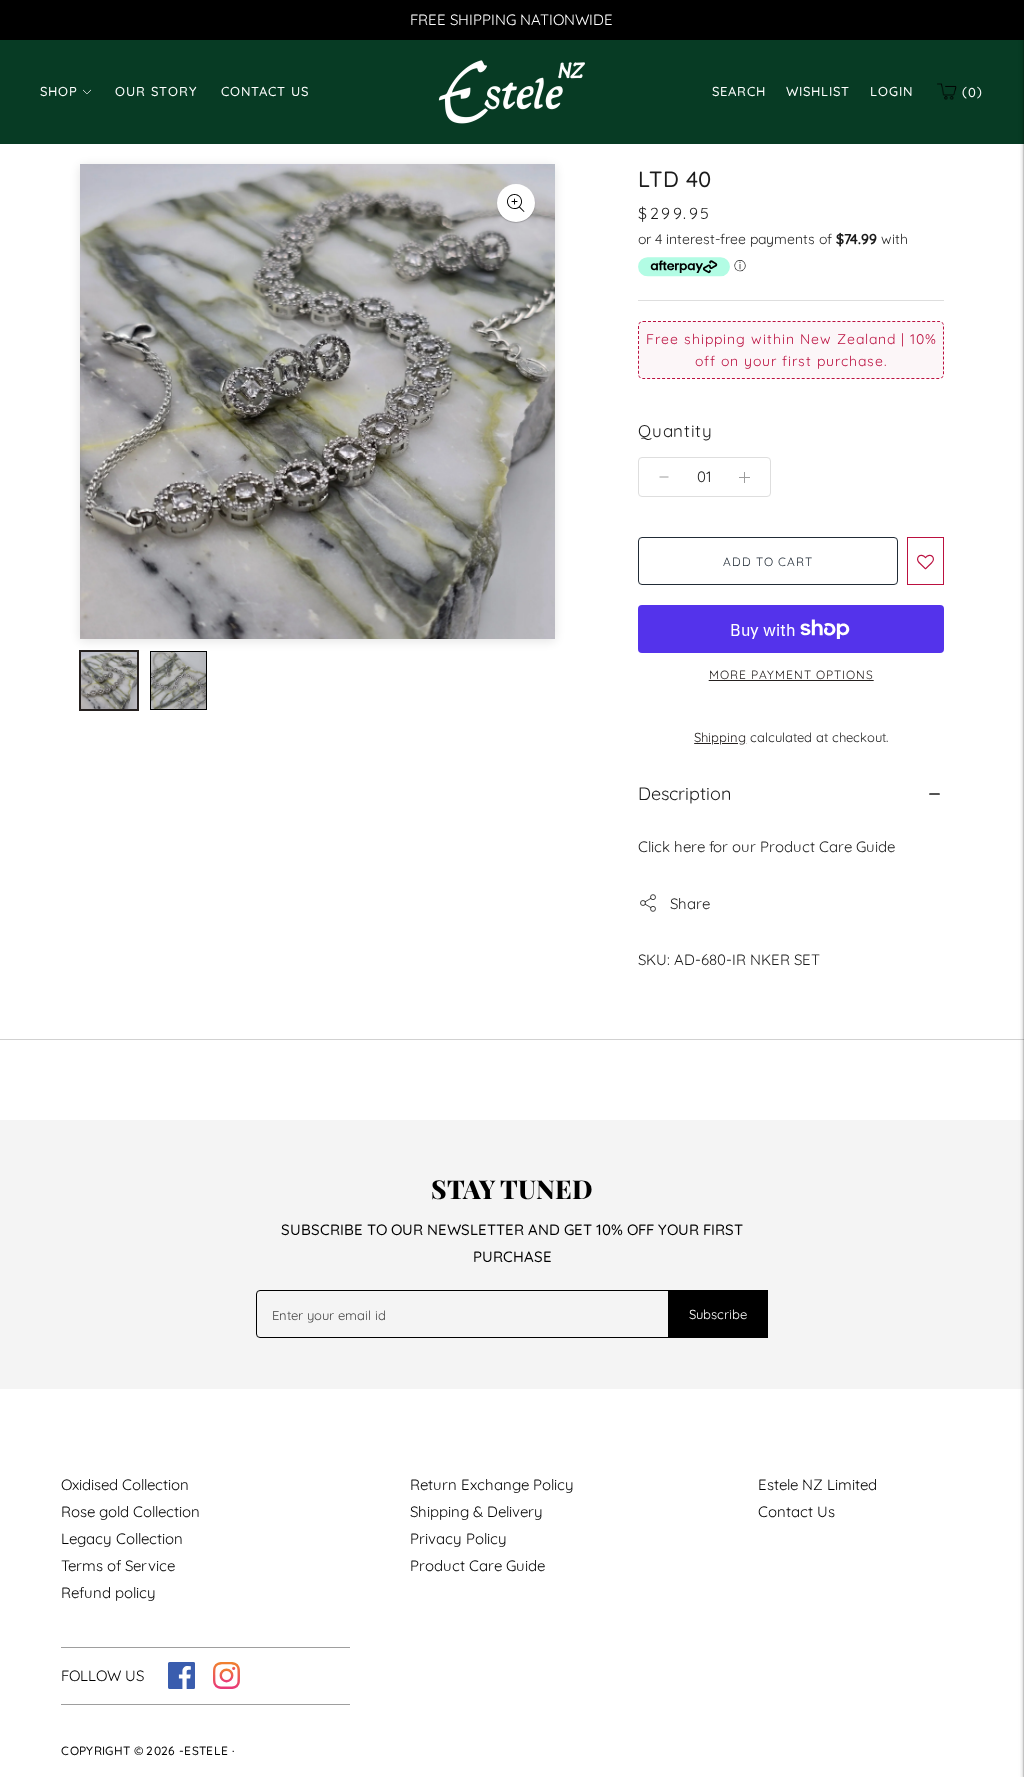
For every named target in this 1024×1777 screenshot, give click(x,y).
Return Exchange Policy (492, 1484)
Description (684, 793)
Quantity (675, 430)
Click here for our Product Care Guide (766, 846)
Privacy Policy (458, 1538)
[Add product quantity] (664, 477)
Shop (59, 91)
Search (739, 91)
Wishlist (818, 91)
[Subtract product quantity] (744, 477)
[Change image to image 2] (179, 680)
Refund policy (108, 1592)
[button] (925, 561)
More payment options (791, 674)
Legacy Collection (122, 1538)
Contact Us (265, 91)
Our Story (156, 91)
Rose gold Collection (130, 1511)
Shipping (720, 737)
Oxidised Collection (125, 1484)
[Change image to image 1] (109, 680)
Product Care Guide (477, 1565)
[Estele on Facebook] (181, 1683)
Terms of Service (118, 1565)
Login (891, 91)
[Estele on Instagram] (226, 1683)
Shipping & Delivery (476, 1511)
